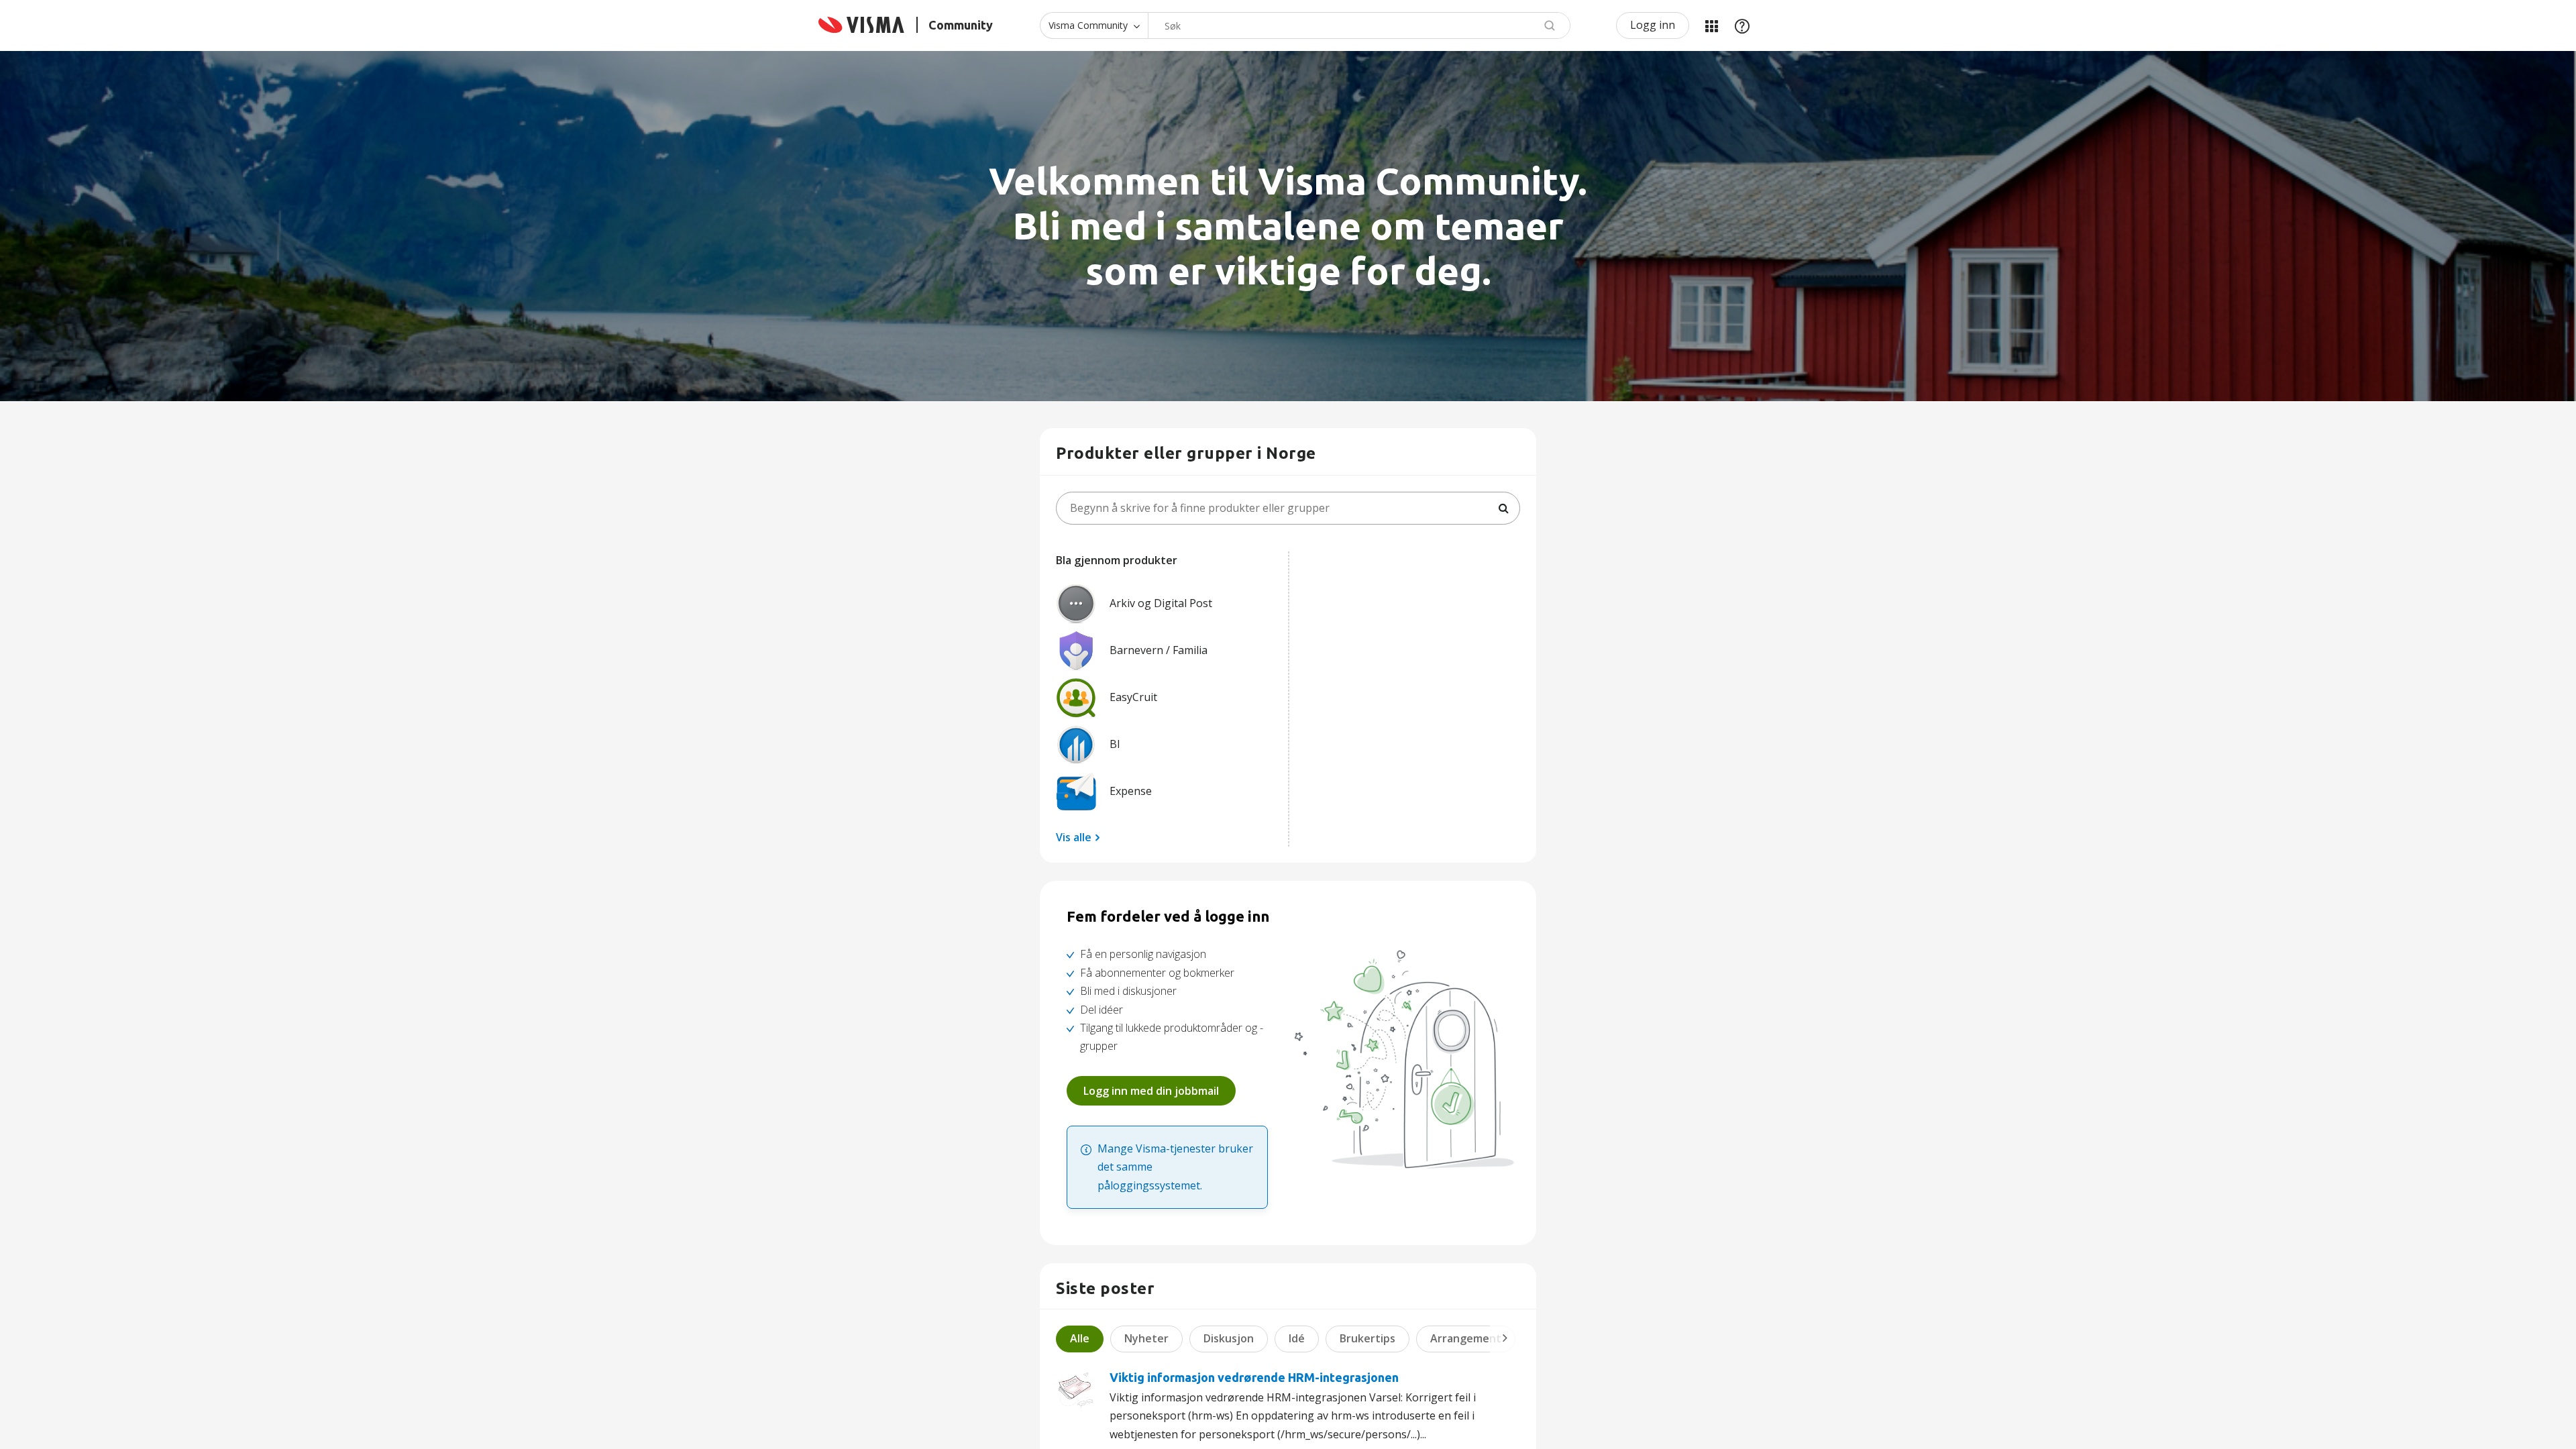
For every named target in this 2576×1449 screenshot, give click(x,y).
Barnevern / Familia (1159, 650)
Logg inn (1653, 25)
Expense (1131, 791)
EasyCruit (1133, 697)
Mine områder (1711, 25)
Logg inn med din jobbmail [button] (1151, 1091)
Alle (1080, 1338)
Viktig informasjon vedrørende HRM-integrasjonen (1254, 1377)
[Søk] (1503, 508)
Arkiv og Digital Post (1161, 603)
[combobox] (1359, 25)
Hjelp (1742, 25)
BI (1115, 744)
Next (1505, 1338)
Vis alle (1074, 837)
